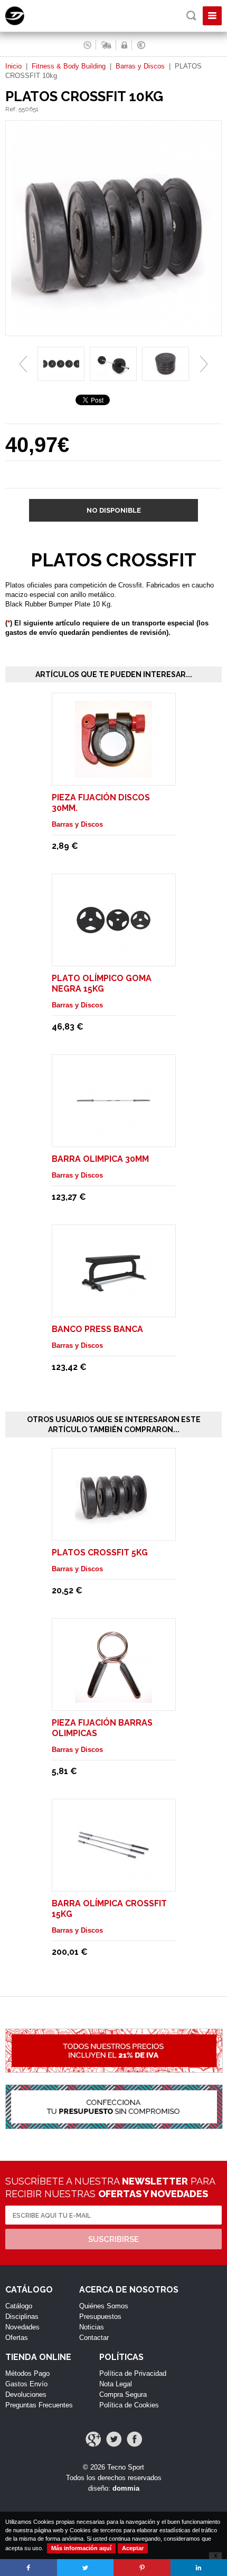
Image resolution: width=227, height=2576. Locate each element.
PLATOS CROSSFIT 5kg (100, 1553)
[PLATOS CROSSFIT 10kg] (113, 331)
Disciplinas (22, 2317)
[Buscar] (191, 16)
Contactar (94, 2338)
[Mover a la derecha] (204, 364)
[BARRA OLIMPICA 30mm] (113, 1134)
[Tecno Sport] (24, 23)
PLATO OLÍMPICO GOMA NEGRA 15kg (102, 983)
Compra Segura (123, 2394)
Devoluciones (26, 2394)
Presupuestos (100, 2317)
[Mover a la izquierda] (23, 364)
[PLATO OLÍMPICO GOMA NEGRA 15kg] (113, 953)
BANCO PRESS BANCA (97, 1329)
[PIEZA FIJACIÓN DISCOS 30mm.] (113, 773)
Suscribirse (113, 2239)
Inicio (13, 66)
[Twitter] (114, 2439)
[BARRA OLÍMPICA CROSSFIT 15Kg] (113, 1879)
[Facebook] (134, 2439)
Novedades (22, 2327)
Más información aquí (81, 2548)
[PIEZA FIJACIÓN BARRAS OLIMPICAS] (113, 1698)
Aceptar (133, 2548)
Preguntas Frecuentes (39, 2405)
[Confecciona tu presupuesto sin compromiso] (113, 2112)
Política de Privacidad (133, 2373)
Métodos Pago (27, 2373)
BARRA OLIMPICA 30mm (100, 1159)
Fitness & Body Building (69, 66)
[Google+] (93, 2439)
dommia (126, 2488)
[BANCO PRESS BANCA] (113, 1304)
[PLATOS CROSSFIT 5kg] (113, 1528)
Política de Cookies (129, 2405)
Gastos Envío (26, 2384)
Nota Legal (116, 2384)
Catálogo (19, 2306)
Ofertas (17, 2338)
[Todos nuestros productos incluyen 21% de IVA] (113, 2056)
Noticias (92, 2327)
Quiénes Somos (104, 2306)
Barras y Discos (140, 66)
